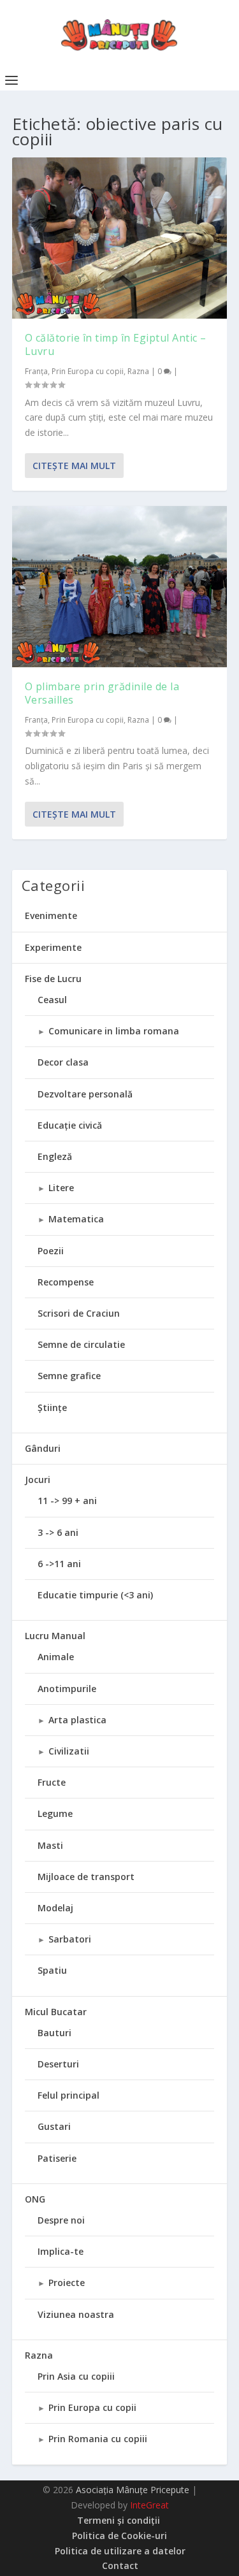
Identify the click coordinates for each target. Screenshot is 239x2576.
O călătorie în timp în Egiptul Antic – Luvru (116, 344)
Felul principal (69, 2095)
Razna (138, 371)
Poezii (51, 1251)
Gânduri (43, 1448)
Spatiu (52, 1970)
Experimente (53, 947)
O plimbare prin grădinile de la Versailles (102, 693)
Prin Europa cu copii (88, 371)
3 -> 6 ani (58, 1532)
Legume (55, 1813)
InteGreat (149, 2505)
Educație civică (70, 1125)
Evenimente (51, 915)
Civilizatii (69, 1751)
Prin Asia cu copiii (76, 2376)
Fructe (52, 1782)
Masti (50, 1845)
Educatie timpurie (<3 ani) (95, 1595)
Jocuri (38, 1480)
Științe (52, 1407)
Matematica (76, 1219)
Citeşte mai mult (74, 466)
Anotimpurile (67, 1689)
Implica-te (61, 2251)
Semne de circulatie (81, 1344)
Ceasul (52, 1000)
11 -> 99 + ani (67, 1501)
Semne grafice (69, 1376)
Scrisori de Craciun (79, 1313)
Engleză (55, 1156)
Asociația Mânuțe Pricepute (133, 2490)
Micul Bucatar (56, 2012)
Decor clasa (63, 1062)
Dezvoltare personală (85, 1094)
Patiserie (57, 2158)
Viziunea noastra (76, 2314)
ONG (35, 2199)
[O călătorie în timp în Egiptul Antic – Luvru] (120, 238)
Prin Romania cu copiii (98, 2439)
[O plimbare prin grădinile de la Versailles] (120, 587)
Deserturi (58, 2064)
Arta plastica (77, 1720)
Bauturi (54, 2033)
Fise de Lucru (53, 979)
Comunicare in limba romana (114, 1031)
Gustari (54, 2126)
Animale (56, 1657)
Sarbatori (70, 1939)
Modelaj (55, 1908)
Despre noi (61, 2220)
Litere (61, 1188)
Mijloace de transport (86, 1877)
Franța (36, 371)
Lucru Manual (55, 1636)
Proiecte (67, 2283)
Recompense (66, 1282)
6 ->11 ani (59, 1564)
